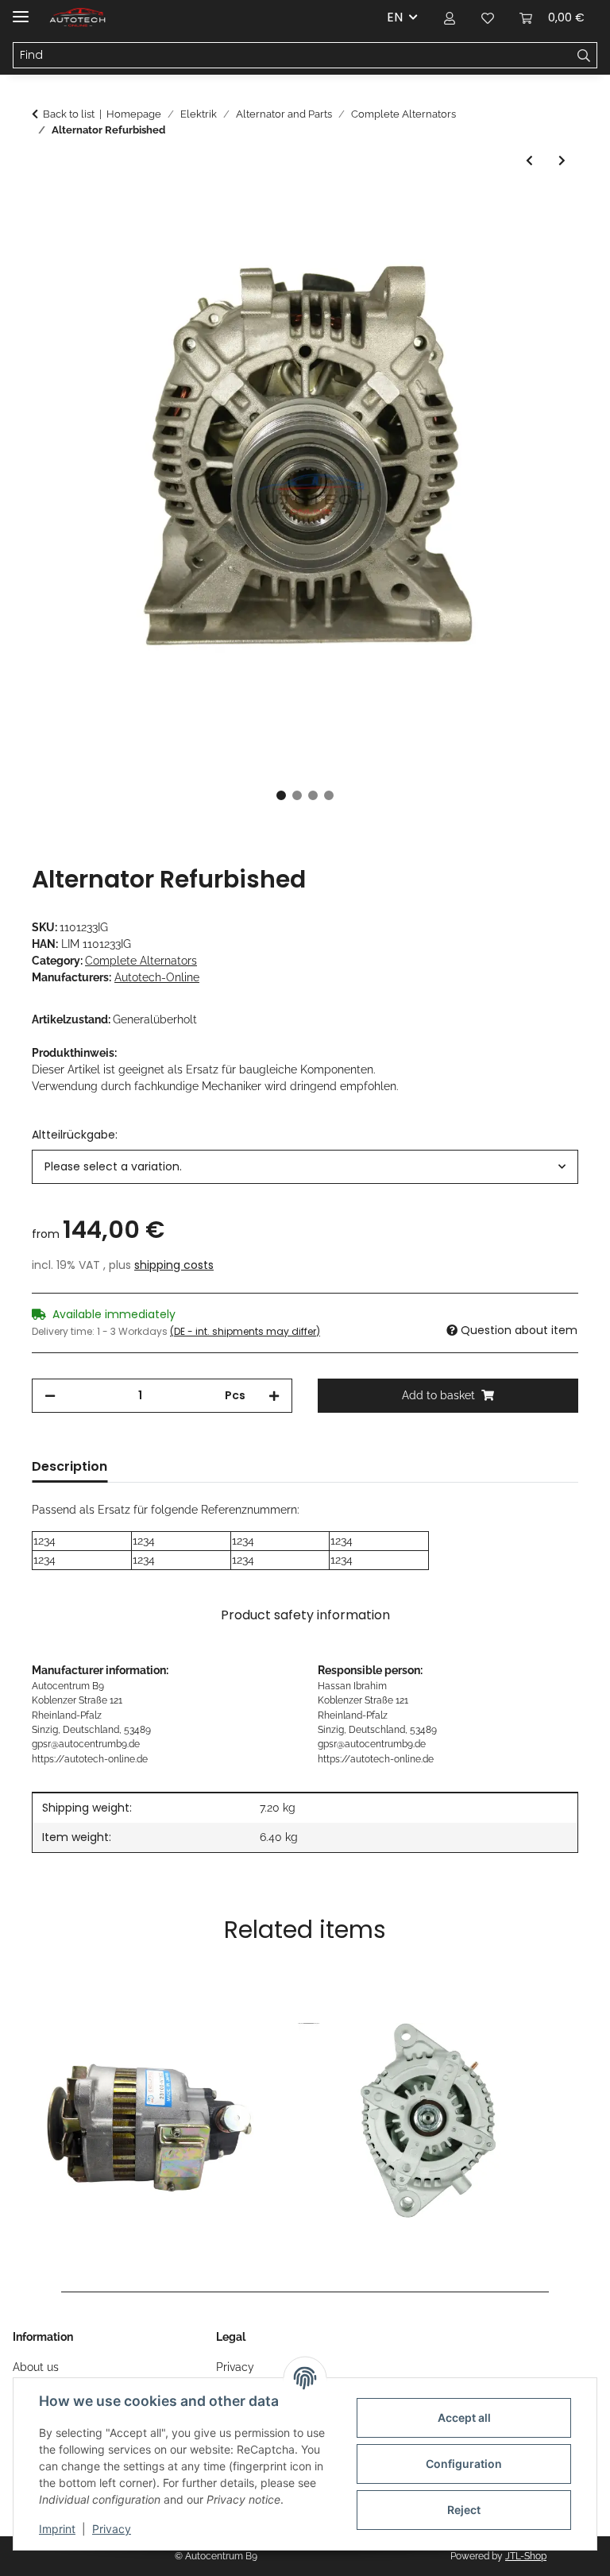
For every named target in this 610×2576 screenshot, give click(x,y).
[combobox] (305, 1167)
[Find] (584, 56)
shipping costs (174, 1265)
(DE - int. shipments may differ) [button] (245, 1331)
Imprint (57, 2529)
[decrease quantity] (50, 1396)
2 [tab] (297, 795)
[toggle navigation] (21, 10)
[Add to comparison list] (504, 246)
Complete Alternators (141, 961)
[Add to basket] (44, 207)
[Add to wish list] (545, 246)
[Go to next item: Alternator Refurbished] (562, 161)
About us (36, 2367)
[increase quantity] (274, 1396)
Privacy (112, 2529)
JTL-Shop (526, 2556)
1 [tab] (281, 795)
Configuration (464, 2464)
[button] (450, 17)
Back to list (69, 114)
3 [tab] (313, 795)
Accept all (464, 2417)
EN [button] (395, 17)
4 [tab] (329, 795)
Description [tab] (69, 1466)
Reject (464, 2510)
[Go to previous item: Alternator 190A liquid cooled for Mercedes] (529, 161)
